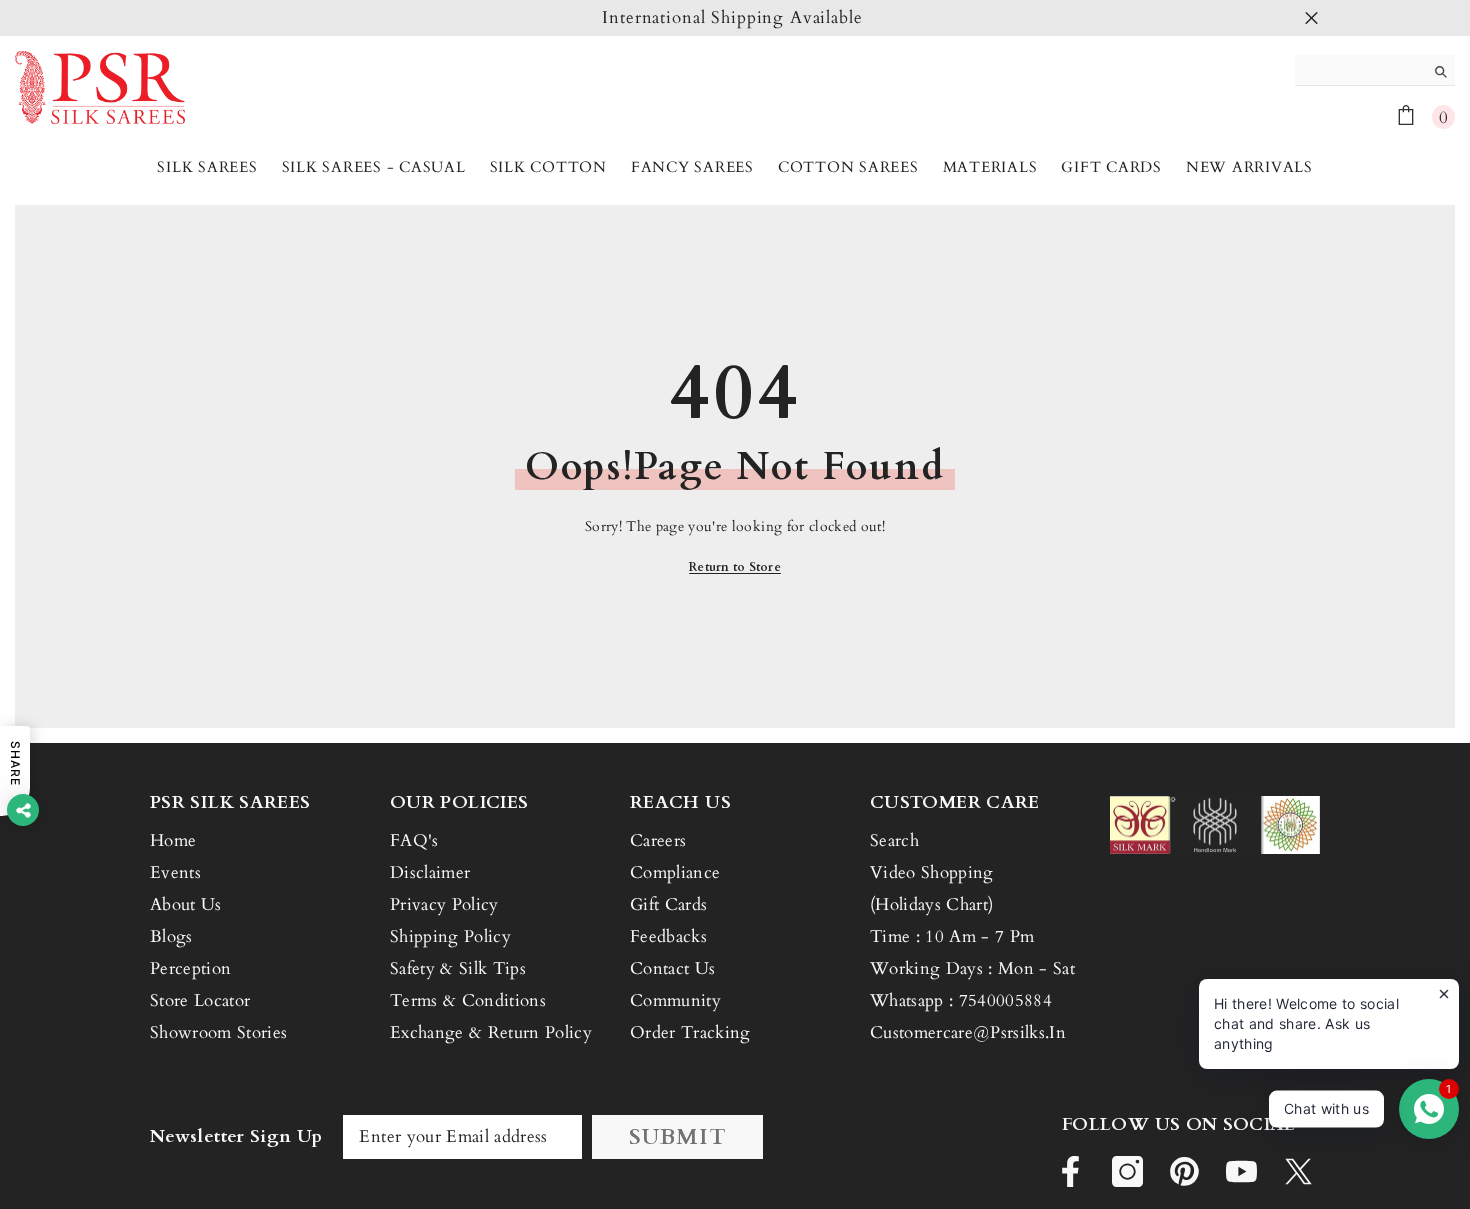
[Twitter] (1298, 1171)
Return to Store (735, 567)
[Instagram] (1127, 1171)
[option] (735, 18)
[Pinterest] (1184, 1171)
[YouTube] (1241, 1171)
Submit (678, 1137)
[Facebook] (1070, 1171)
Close (1311, 18)
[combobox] (1359, 70)
